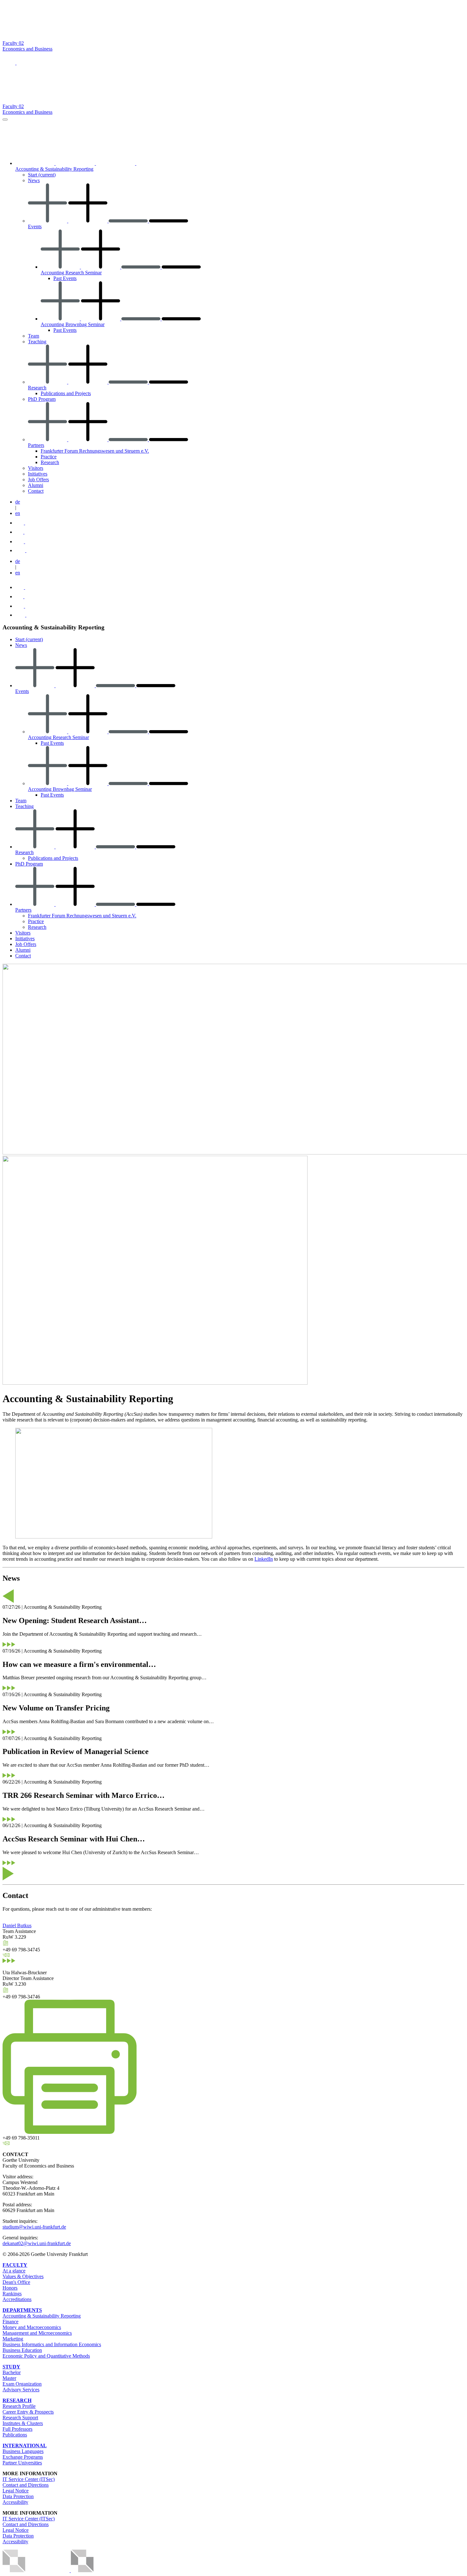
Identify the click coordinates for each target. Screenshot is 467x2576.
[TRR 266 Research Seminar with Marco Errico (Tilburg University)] (9, 1820)
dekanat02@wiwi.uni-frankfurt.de (37, 2243)
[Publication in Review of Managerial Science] (9, 1776)
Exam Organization (22, 2384)
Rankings (12, 2294)
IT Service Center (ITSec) (29, 2479)
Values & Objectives (23, 2276)
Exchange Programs (23, 2457)
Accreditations (17, 2299)
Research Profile (19, 2406)
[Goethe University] (64, 37)
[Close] (5, 120)
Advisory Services (21, 2390)
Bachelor (12, 2372)
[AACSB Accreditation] (70, 2570)
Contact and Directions (26, 2485)
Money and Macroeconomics (32, 2327)
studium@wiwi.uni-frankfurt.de (34, 2227)
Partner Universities (22, 2463)
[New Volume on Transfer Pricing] (9, 1733)
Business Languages (23, 2451)
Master (9, 2378)
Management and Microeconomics (37, 2333)
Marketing (13, 2339)
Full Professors (17, 2429)
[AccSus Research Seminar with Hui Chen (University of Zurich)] (9, 1863)
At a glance (14, 2271)
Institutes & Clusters (23, 2423)
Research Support (20, 2418)
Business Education (22, 2350)
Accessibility (15, 2502)
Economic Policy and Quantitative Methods (46, 2356)
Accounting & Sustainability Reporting (42, 2316)
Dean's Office (16, 2282)
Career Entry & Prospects (28, 2412)
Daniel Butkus (17, 1925)
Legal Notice (16, 2491)
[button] (10, 63)
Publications (15, 2435)
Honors (10, 2288)
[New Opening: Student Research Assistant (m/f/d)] (9, 1645)
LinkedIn (264, 1559)
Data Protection (18, 2496)
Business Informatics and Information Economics (52, 2344)
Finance (10, 2322)
